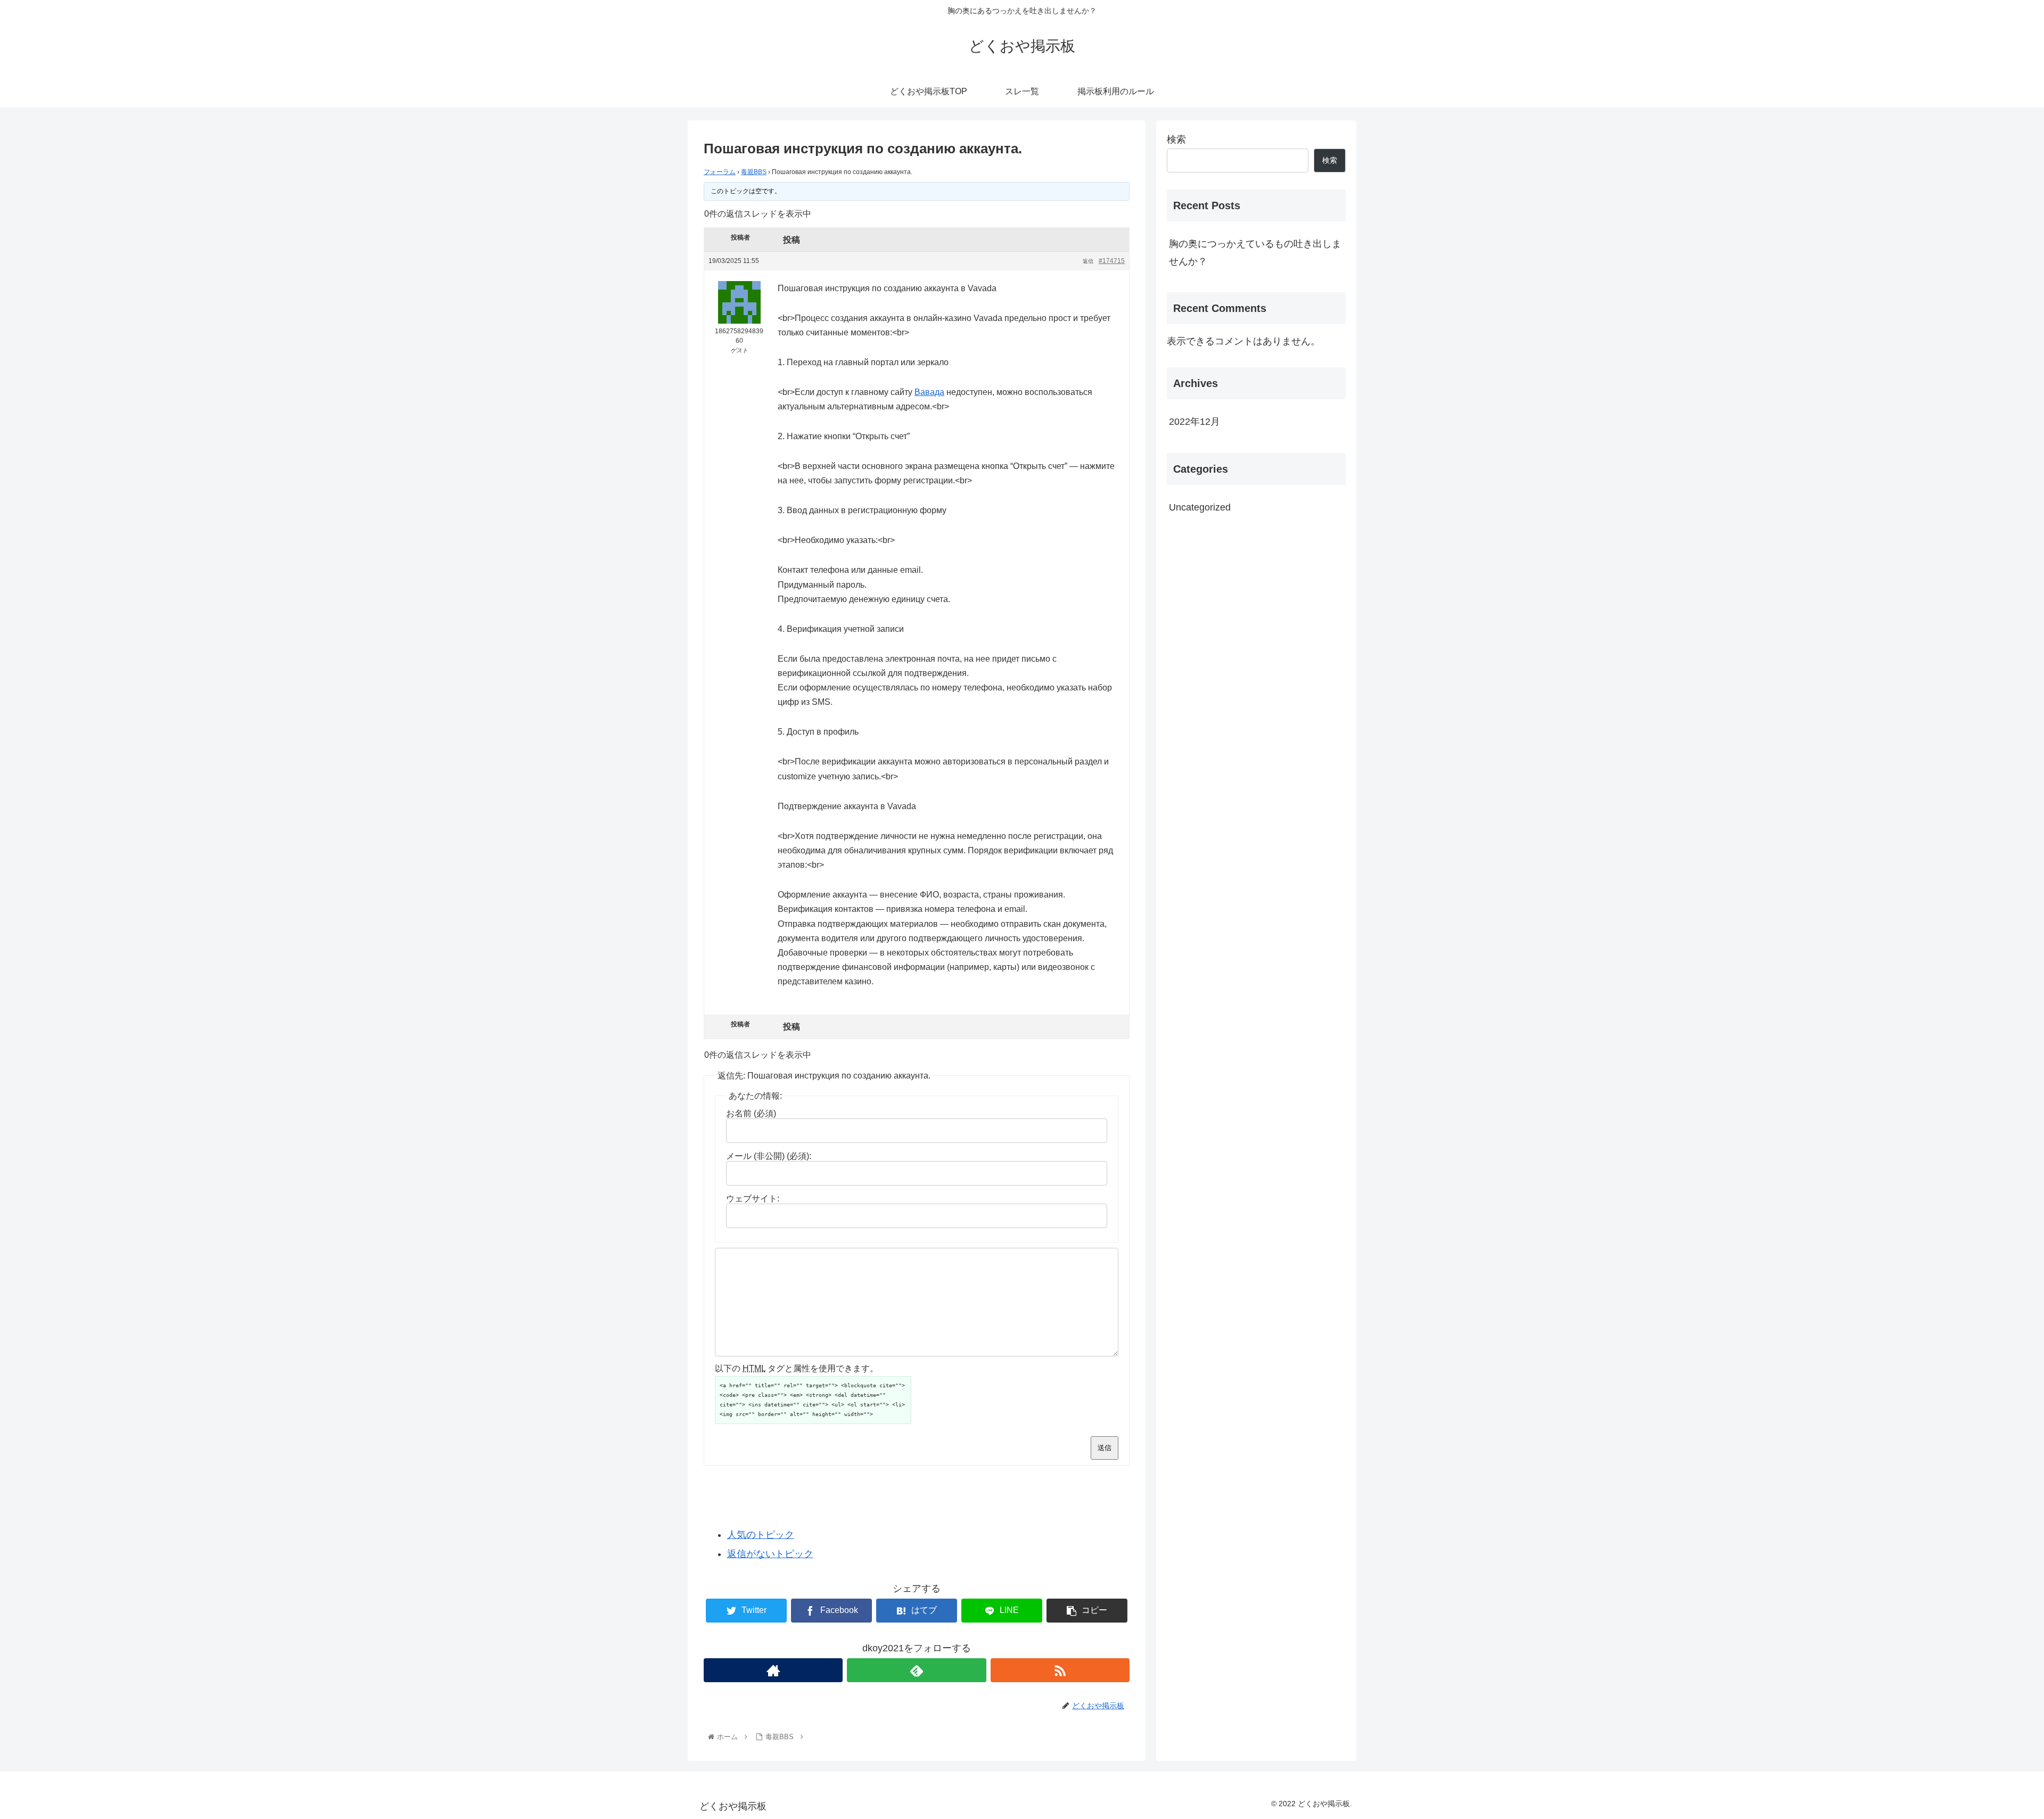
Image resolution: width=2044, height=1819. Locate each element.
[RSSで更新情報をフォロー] (1060, 1670)
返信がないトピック (770, 1554)
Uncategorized (1200, 507)
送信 (1105, 1448)
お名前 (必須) (751, 1113)
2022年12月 (1194, 422)
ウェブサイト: (753, 1199)
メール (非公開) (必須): (769, 1156)
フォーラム (720, 172)
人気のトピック (761, 1535)
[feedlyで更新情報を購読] (916, 1670)
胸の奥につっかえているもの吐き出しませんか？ (1255, 252)
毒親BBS (754, 172)
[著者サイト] (773, 1670)
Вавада (929, 392)
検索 (1176, 139)
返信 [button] (1088, 261)
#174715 (1112, 261)
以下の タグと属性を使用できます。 (797, 1368)
